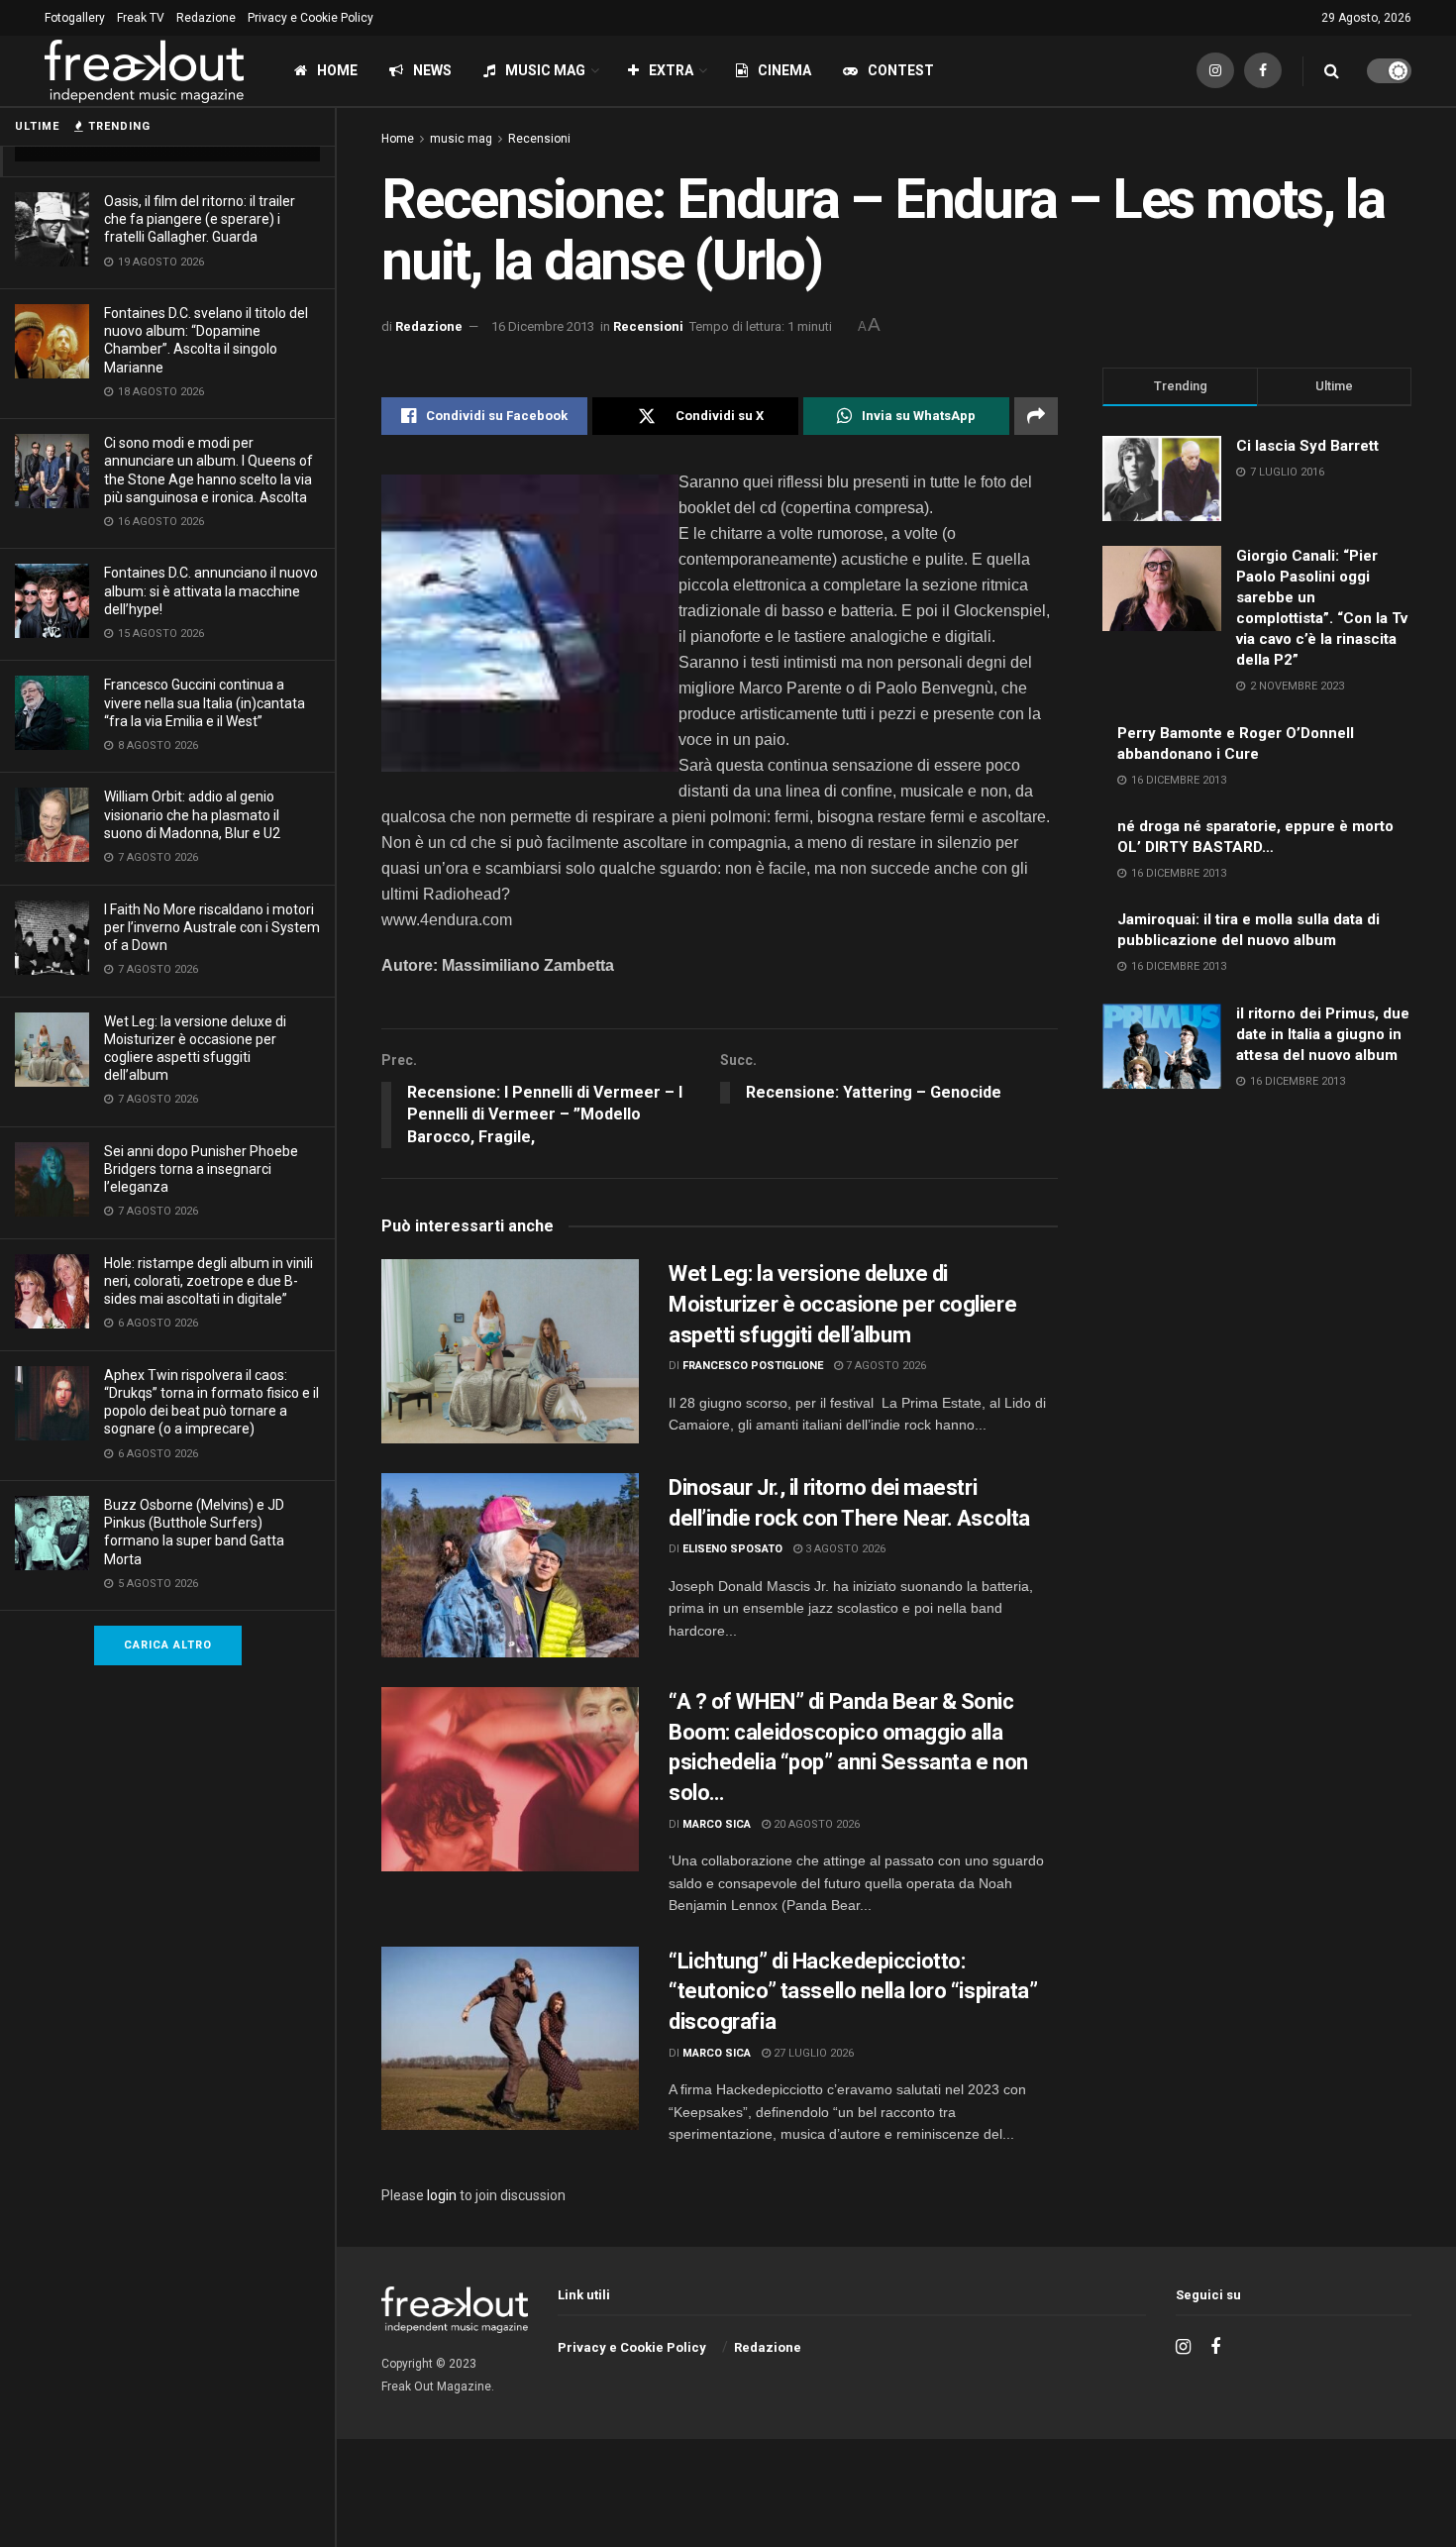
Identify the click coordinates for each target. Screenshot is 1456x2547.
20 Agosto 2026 (815, 1824)
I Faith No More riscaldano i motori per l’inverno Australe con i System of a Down (212, 927)
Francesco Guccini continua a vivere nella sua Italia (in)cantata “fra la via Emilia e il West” (205, 702)
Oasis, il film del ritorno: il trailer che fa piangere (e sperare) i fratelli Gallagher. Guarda (200, 219)
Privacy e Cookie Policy (311, 18)
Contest (901, 70)
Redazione (206, 18)
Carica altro (168, 1645)
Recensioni (539, 139)
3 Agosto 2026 (844, 1549)
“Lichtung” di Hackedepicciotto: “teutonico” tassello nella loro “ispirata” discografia (853, 1992)
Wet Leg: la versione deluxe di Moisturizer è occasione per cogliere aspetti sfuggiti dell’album (842, 1304)
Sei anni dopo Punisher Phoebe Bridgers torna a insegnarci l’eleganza (201, 1169)
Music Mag (545, 70)
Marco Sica (717, 1824)
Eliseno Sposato (732, 1549)
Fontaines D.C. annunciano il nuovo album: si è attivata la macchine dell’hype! (211, 590)
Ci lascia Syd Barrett (1307, 446)
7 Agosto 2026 (884, 1366)
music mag (461, 139)
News (432, 70)
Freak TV (141, 18)
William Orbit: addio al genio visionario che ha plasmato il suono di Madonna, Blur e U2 (192, 814)
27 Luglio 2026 (812, 2053)
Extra (671, 70)
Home (337, 70)
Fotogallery (75, 18)
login (442, 2195)
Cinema (784, 70)
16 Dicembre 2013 (543, 326)
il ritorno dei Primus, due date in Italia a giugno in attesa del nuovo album (1323, 1034)
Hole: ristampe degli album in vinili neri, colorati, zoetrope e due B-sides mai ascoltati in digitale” (208, 1281)
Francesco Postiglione (753, 1366)
